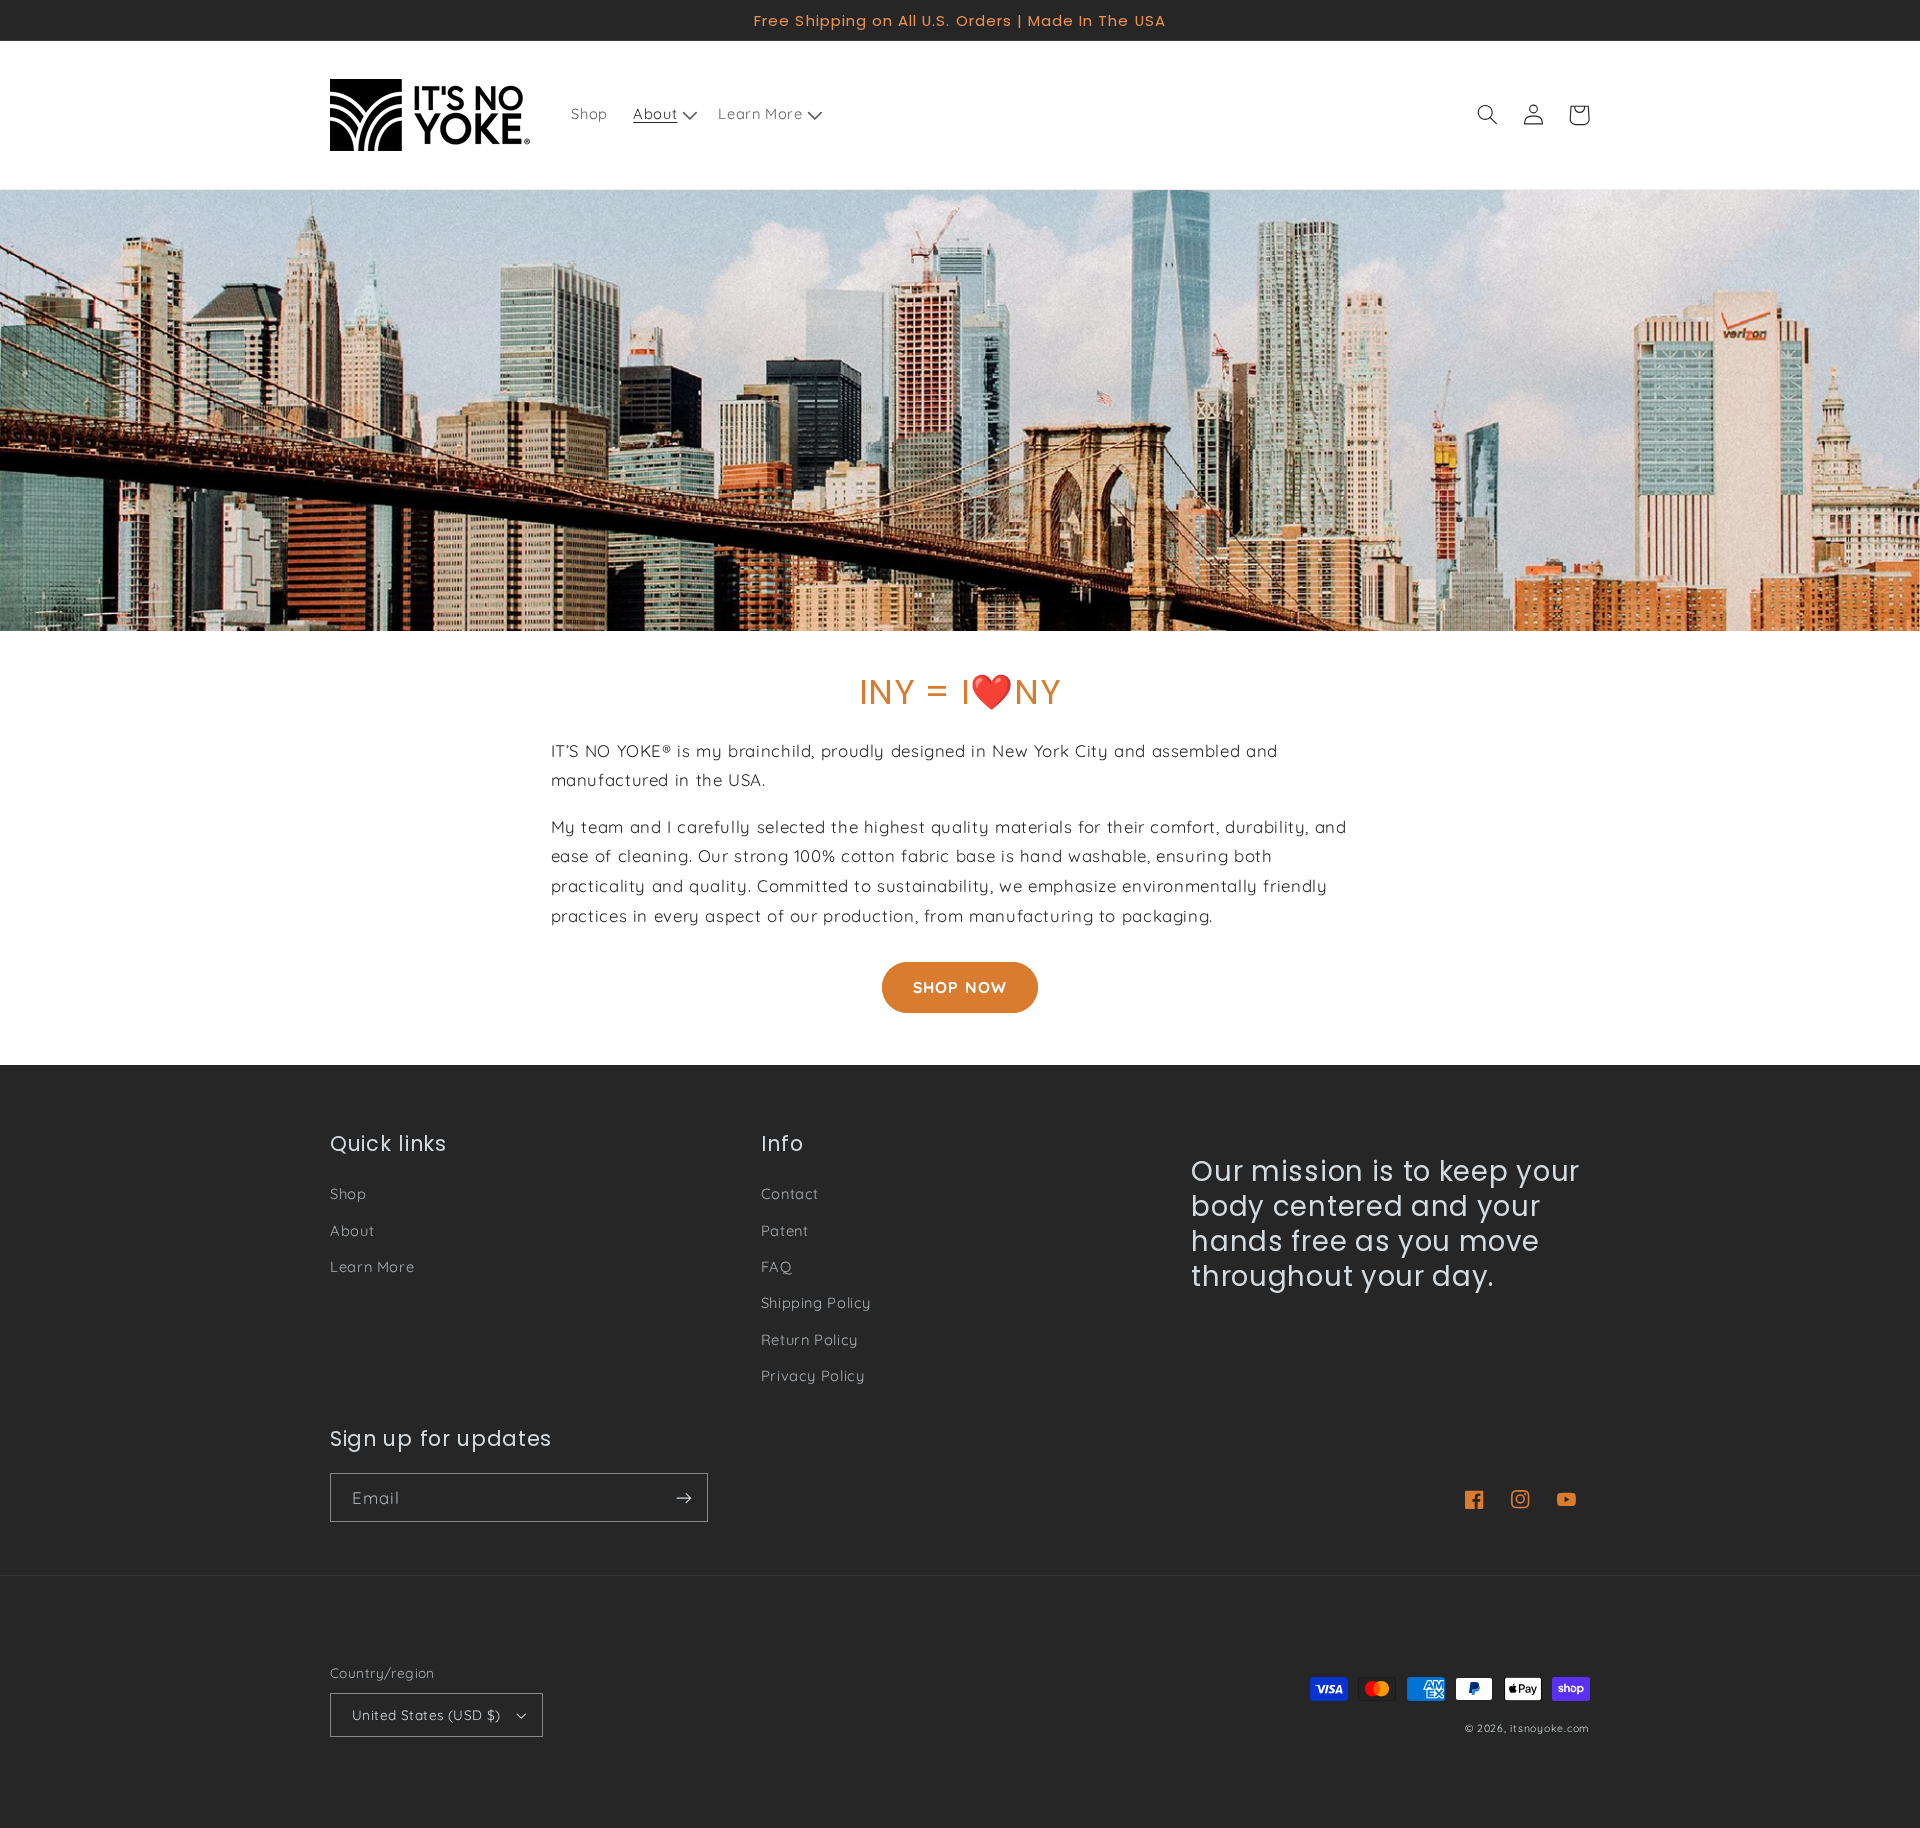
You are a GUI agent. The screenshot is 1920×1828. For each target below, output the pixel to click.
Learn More (372, 1266)
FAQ (776, 1266)
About (352, 1230)
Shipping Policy (816, 1302)
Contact (790, 1193)
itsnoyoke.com (1550, 1728)
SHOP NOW (959, 987)
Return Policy (809, 1339)
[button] (663, 115)
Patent (785, 1230)
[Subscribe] (684, 1497)
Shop (348, 1193)
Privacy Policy (813, 1375)
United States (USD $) (426, 1714)
